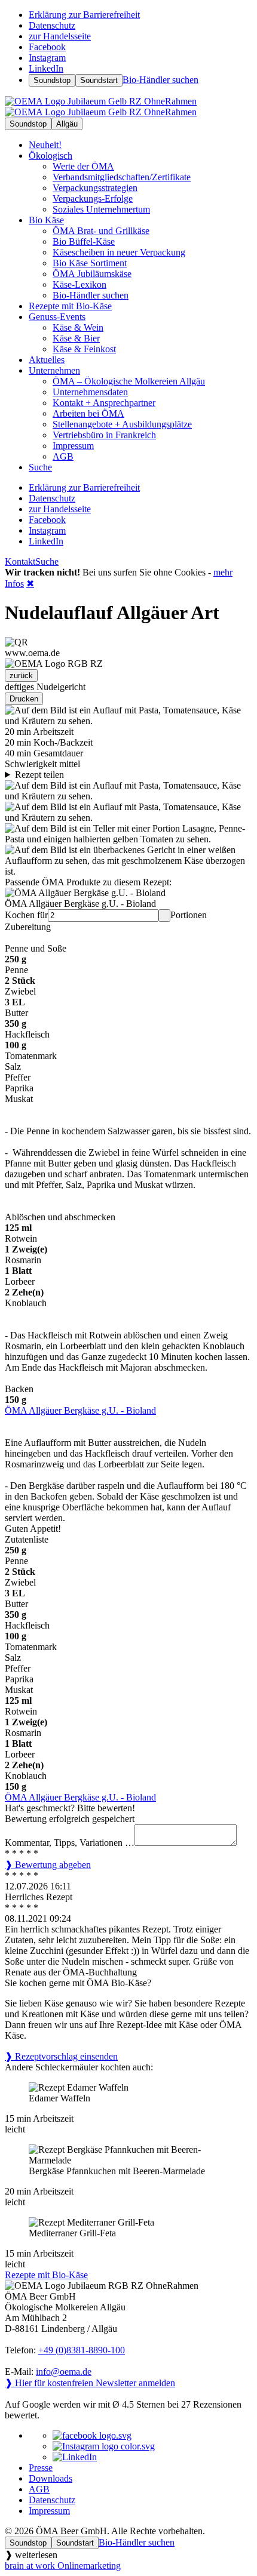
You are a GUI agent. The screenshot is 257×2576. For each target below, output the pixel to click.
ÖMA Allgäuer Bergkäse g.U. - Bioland (80, 1410)
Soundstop (52, 80)
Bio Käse (46, 220)
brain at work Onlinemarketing (63, 2566)
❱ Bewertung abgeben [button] (48, 1865)
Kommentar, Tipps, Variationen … (70, 1843)
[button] (128, 898)
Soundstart (99, 80)
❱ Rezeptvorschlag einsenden (61, 2056)
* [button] (8, 1853)
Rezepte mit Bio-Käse (46, 2275)
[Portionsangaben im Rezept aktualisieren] (164, 915)
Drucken (24, 699)
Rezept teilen (39, 775)
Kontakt (20, 561)
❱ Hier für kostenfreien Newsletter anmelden (90, 2383)
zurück (21, 675)
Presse (41, 2468)
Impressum (49, 2511)
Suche (47, 561)
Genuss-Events (57, 317)
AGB (39, 2489)
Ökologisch (51, 156)
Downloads (51, 2478)
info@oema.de (64, 2372)
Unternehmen (54, 370)
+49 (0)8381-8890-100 (82, 2350)
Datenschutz (52, 2500)
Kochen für (26, 915)
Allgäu (67, 124)
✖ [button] (30, 584)
